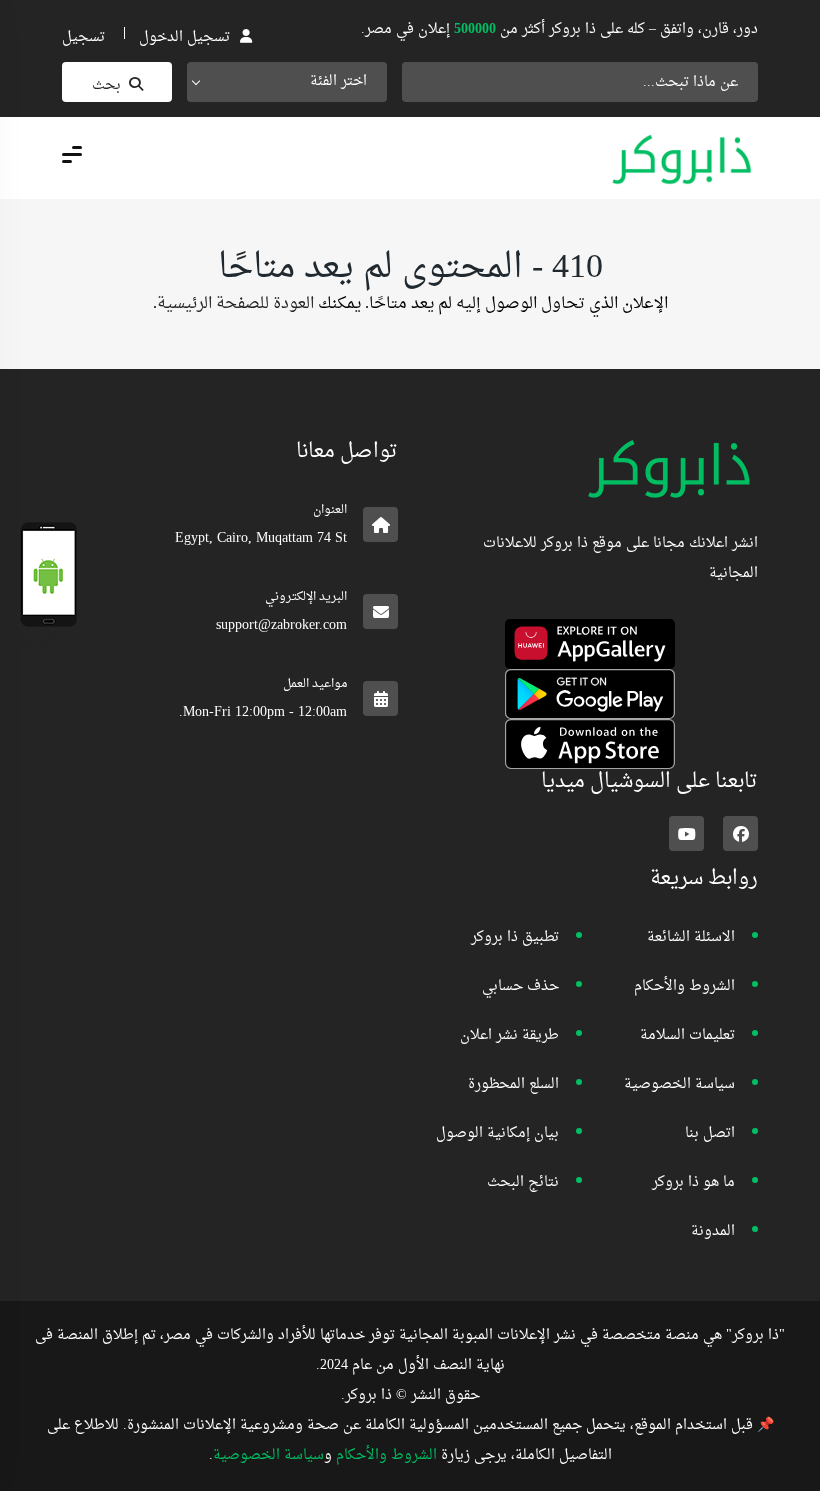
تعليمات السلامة (687, 1035)
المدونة (713, 1231)
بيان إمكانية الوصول (497, 1133)
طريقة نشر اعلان (509, 1035)
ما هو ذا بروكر (693, 1182)
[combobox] (287, 82)
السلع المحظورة (513, 1084)
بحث (106, 85)
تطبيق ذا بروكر (515, 937)
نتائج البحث (523, 1182)
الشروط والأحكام (684, 986)
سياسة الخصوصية (679, 1084)
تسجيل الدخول (184, 37)
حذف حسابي (520, 986)
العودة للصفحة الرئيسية (235, 304)
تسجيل (83, 37)
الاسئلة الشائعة (691, 937)
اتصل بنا (710, 1133)
